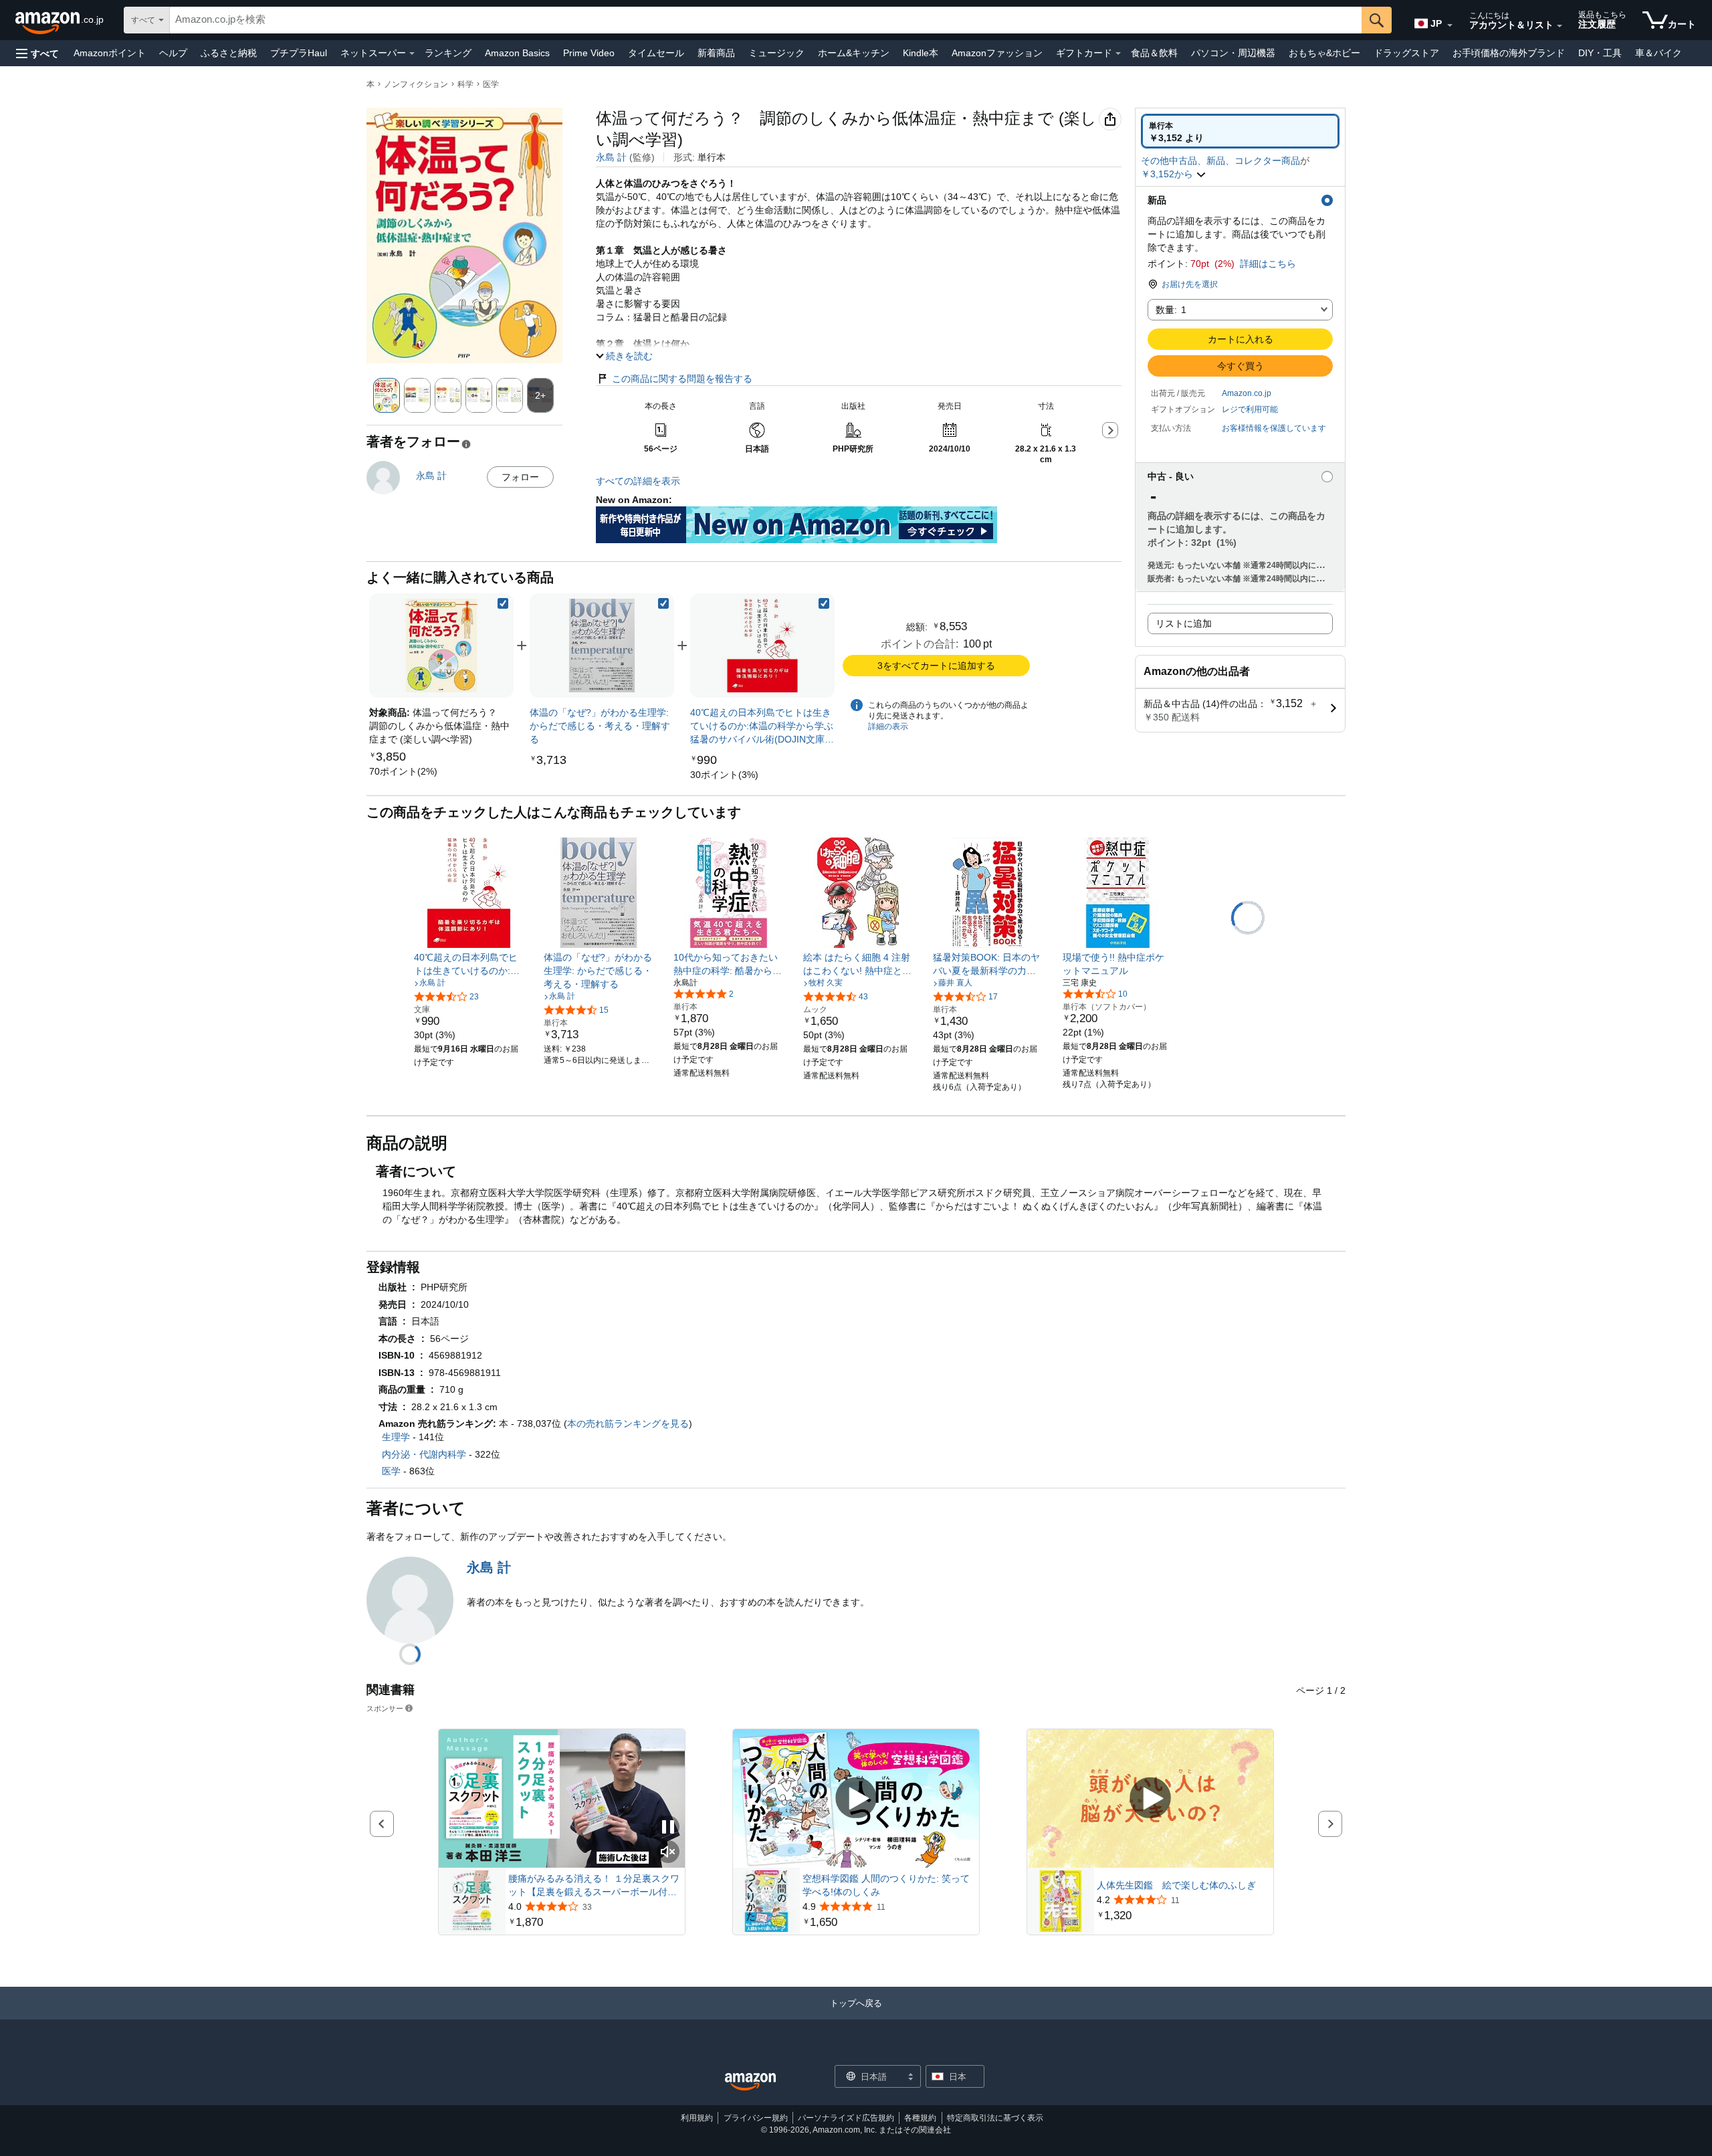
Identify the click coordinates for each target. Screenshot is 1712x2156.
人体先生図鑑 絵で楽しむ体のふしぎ (1176, 1885)
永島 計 (611, 157)
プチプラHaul (299, 53)
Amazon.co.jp (1247, 393)
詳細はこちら (1268, 264)
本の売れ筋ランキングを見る (628, 1424)
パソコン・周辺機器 (1233, 53)
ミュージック (776, 53)
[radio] (1240, 131)
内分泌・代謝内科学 (424, 1454)
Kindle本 (921, 53)
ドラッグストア (1406, 53)
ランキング (448, 53)
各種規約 (920, 2118)
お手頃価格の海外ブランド (1509, 53)
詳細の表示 (888, 726)
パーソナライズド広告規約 (846, 2118)
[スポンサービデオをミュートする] (668, 1853)
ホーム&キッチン (854, 53)
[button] (37, 53)
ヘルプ (173, 53)
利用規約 (697, 2118)
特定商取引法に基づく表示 (995, 2118)
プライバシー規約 (756, 2118)
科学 (465, 84)
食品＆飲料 (1154, 53)
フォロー (520, 477)
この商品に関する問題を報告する (682, 379)
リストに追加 (1184, 623)
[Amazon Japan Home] (750, 2082)
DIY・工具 (1600, 53)
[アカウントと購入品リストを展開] (1560, 26)
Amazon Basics (517, 53)
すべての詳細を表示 (638, 481)
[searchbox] (766, 20)
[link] (403, 771)
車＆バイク (1658, 53)
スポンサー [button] (385, 1708)
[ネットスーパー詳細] (412, 54)
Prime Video (589, 53)
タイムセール (656, 53)
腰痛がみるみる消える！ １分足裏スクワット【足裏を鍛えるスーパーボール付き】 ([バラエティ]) (594, 1886)
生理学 (396, 1437)
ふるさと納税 (229, 53)
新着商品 (716, 53)
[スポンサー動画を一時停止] (668, 1828)
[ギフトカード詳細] (1118, 54)
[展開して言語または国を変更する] (1450, 25)
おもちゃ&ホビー (1324, 53)
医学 (491, 84)
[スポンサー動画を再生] (856, 1798)
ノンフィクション (416, 84)
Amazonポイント (110, 53)
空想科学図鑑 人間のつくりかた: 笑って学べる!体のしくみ (886, 1885)
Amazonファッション (997, 53)
